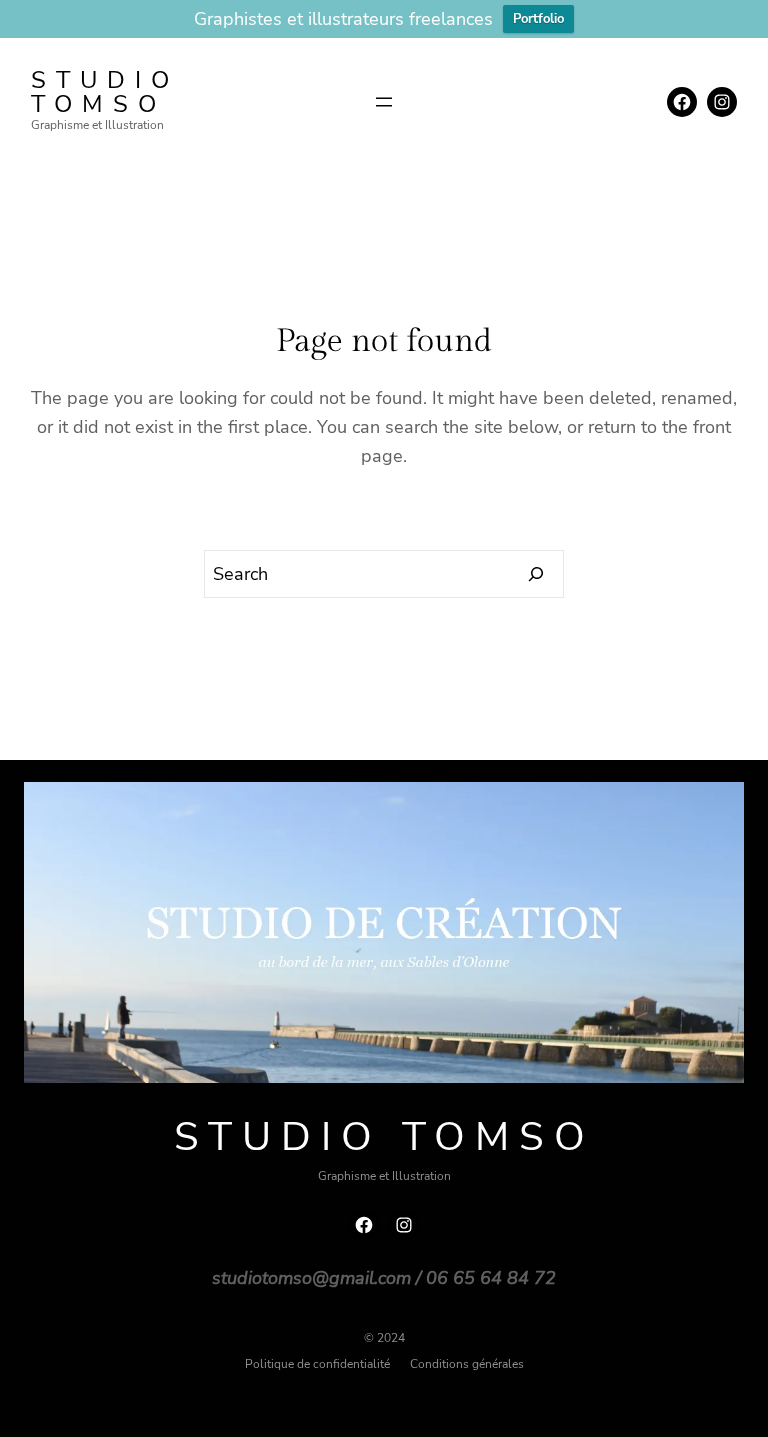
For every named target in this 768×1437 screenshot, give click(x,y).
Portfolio (538, 19)
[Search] (536, 574)
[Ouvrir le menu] (384, 102)
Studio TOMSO (105, 92)
